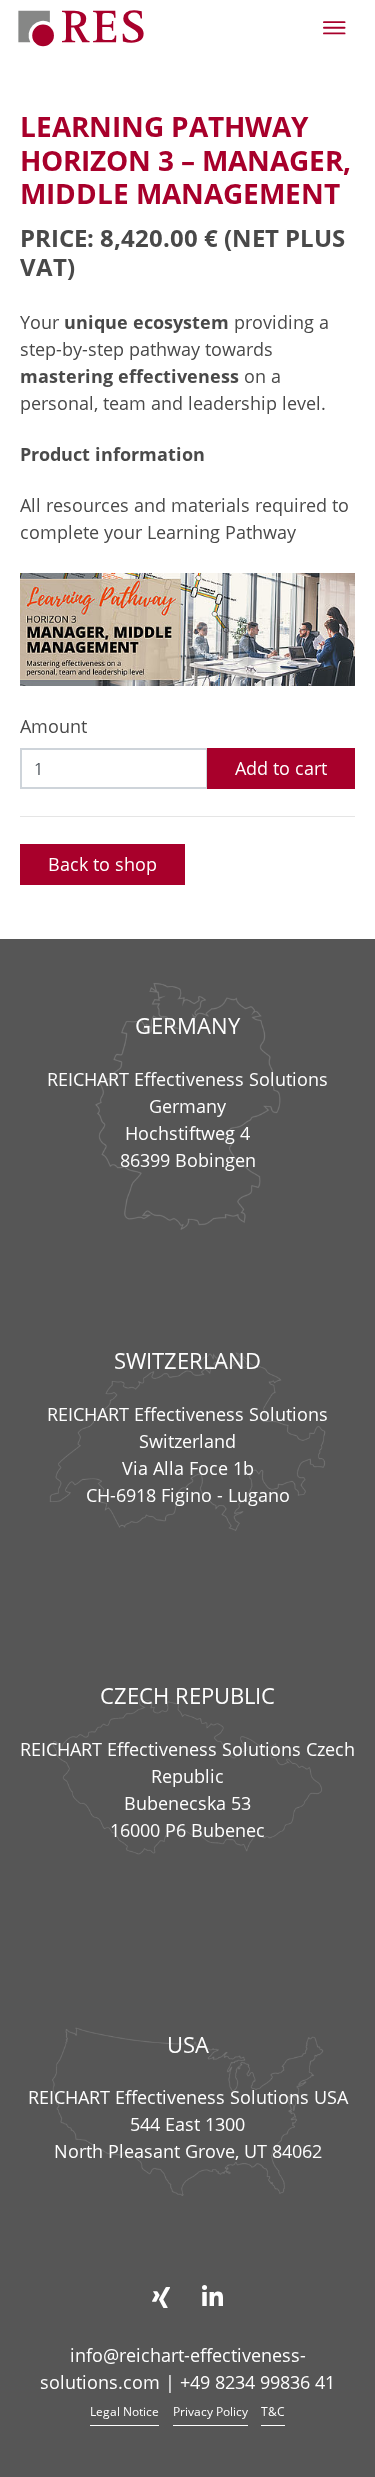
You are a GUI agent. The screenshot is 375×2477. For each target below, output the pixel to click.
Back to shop (102, 864)
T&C (273, 2411)
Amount (53, 726)
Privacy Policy (210, 2411)
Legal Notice (124, 2411)
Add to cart (281, 768)
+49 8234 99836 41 (257, 2382)
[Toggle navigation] (334, 28)
